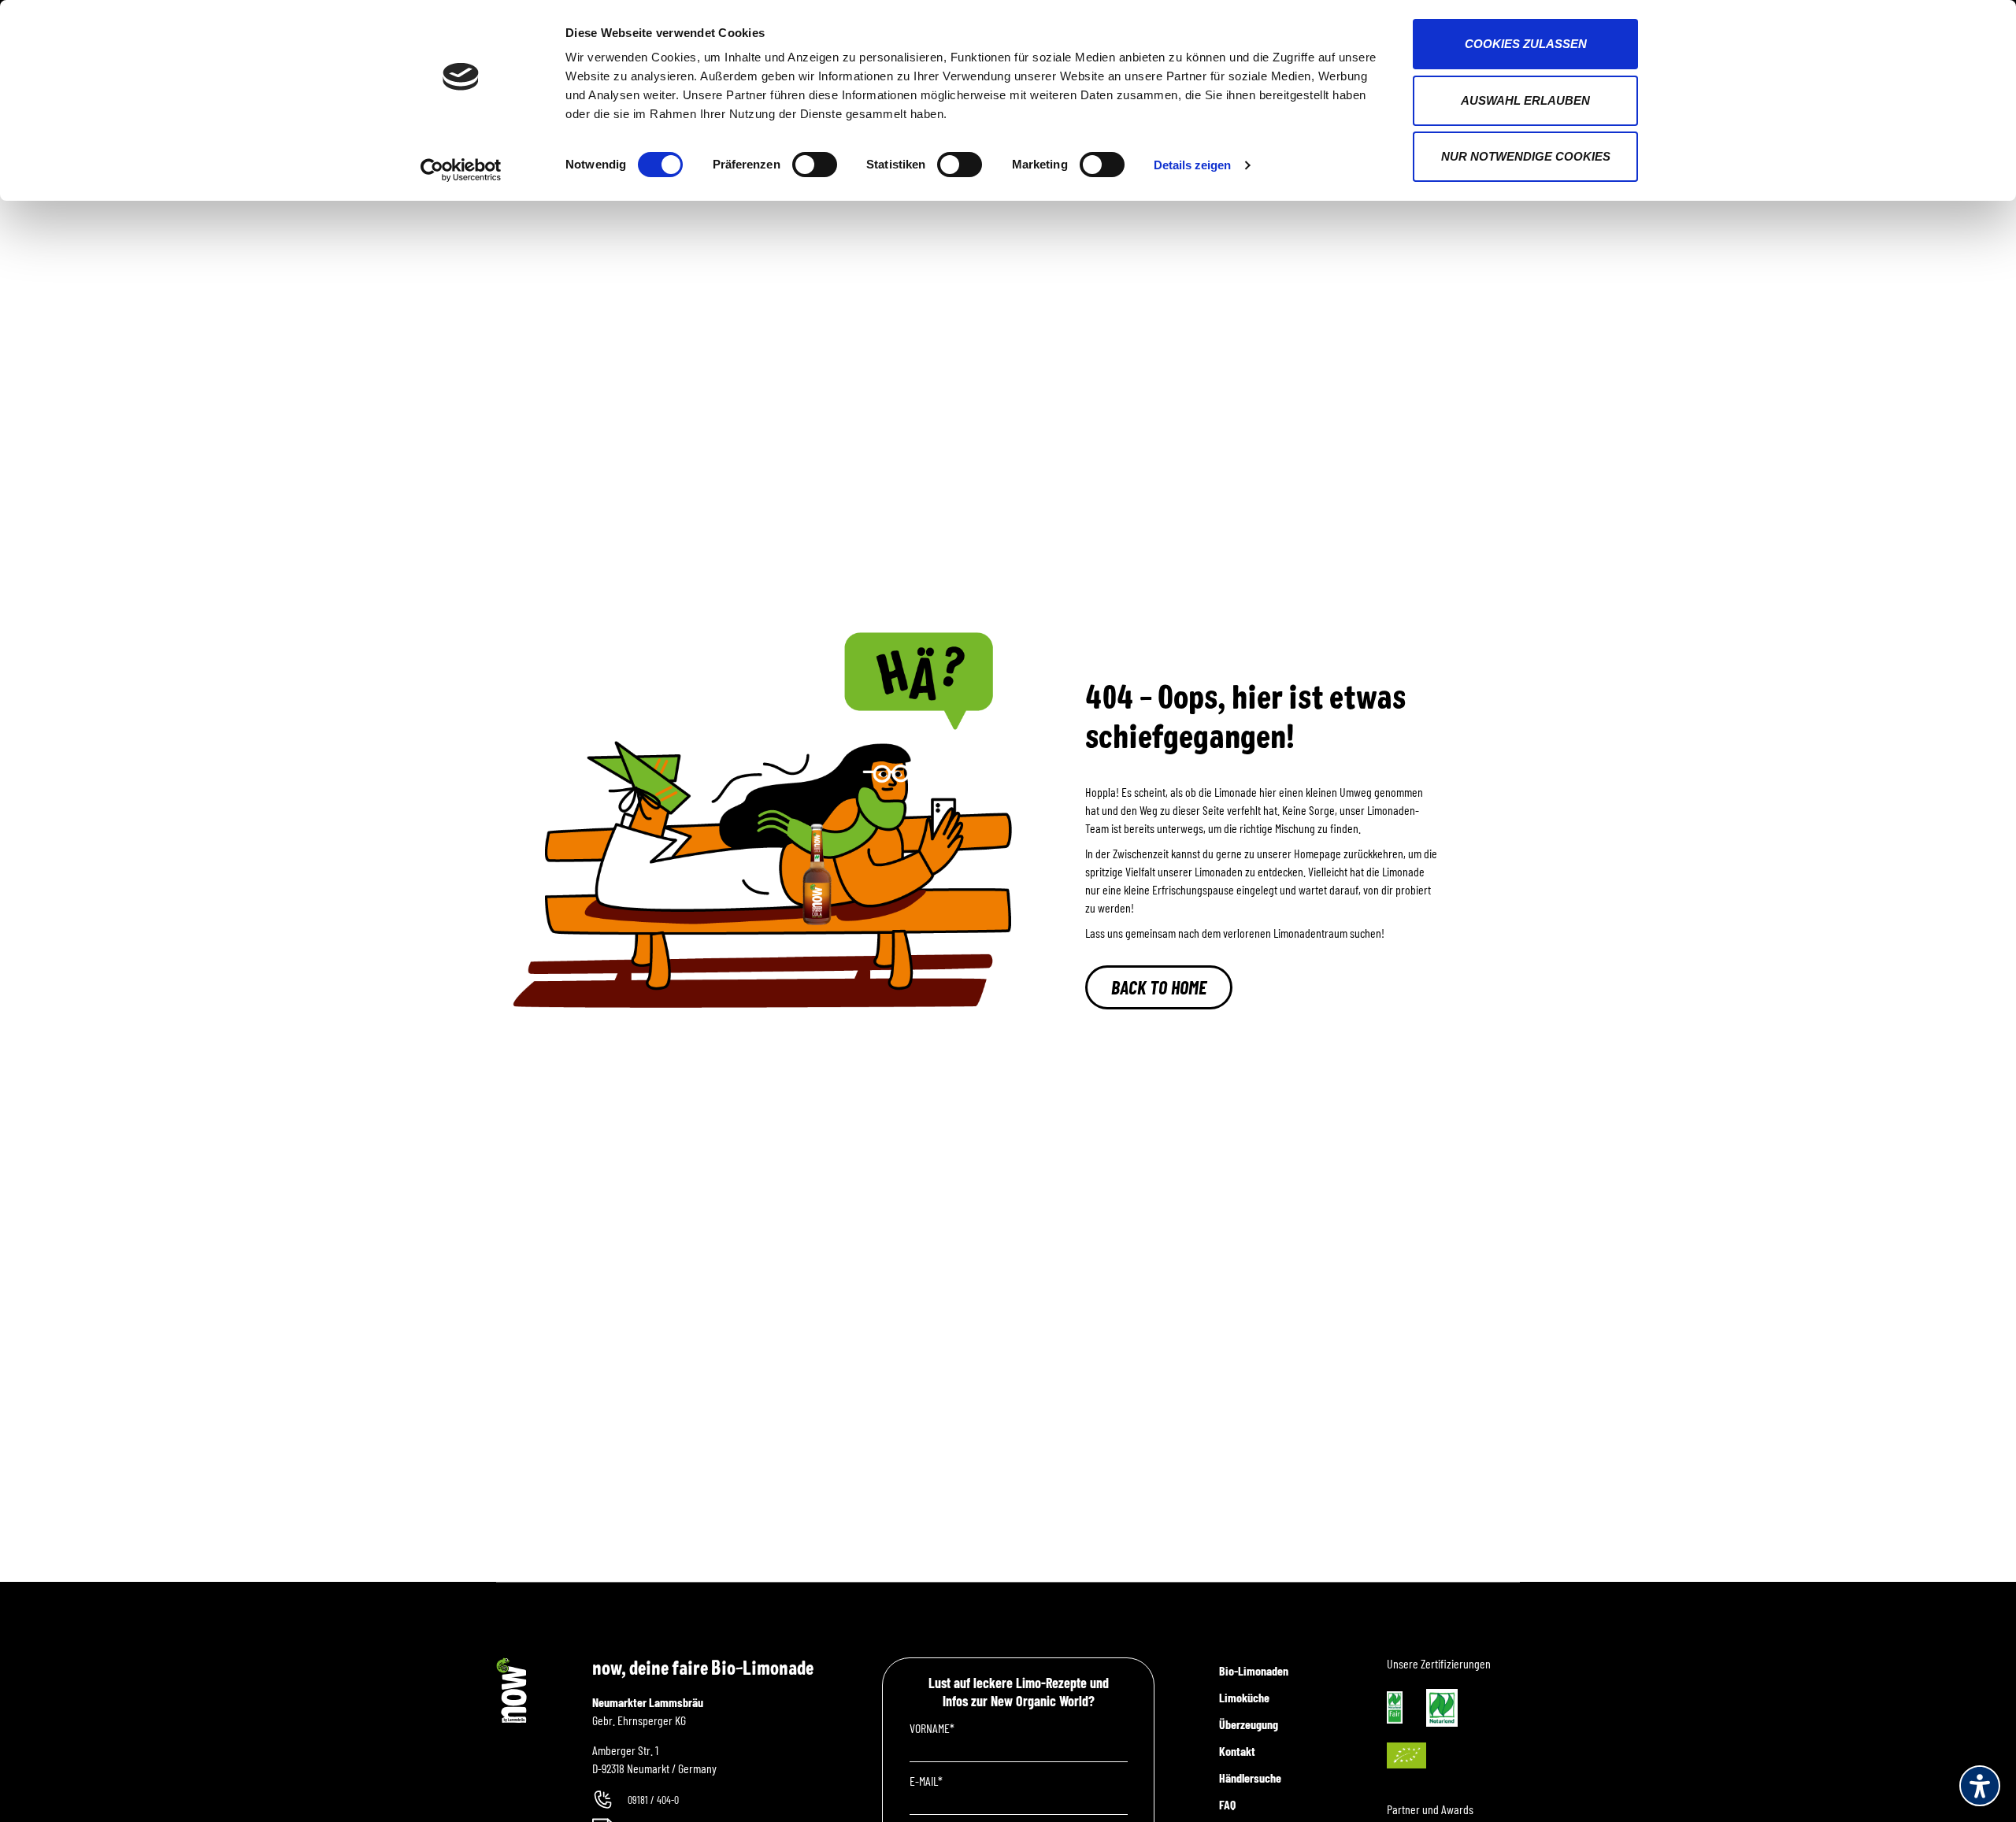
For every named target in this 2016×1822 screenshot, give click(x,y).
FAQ (1227, 1804)
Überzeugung (1249, 1724)
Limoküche (1244, 1697)
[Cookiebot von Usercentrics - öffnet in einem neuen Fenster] (461, 170)
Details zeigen (1192, 165)
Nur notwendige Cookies (1526, 156)
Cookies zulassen (1526, 44)
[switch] (815, 165)
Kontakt (1237, 1751)
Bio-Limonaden (1254, 1670)
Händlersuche (1250, 1778)
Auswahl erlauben (1525, 100)
